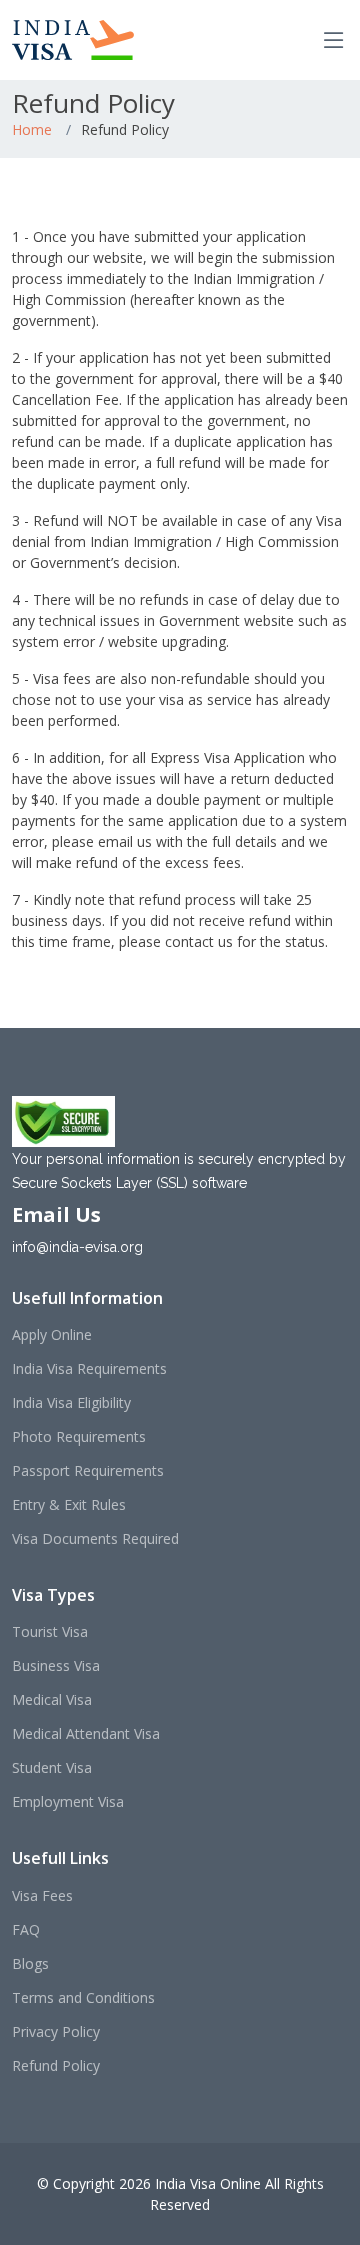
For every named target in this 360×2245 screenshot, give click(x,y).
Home (32, 129)
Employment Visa (68, 1802)
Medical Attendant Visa (86, 1734)
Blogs (30, 1964)
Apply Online (52, 1335)
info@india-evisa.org (77, 1247)
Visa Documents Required (95, 1539)
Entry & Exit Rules (69, 1505)
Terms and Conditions (83, 1998)
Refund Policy (56, 2066)
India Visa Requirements (89, 1369)
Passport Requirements (88, 1471)
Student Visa (52, 1768)
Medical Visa (52, 1700)
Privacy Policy (56, 2032)
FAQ (26, 1930)
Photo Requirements (79, 1437)
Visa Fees (42, 1896)
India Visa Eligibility (71, 1403)
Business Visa (56, 1666)
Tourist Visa (50, 1632)
